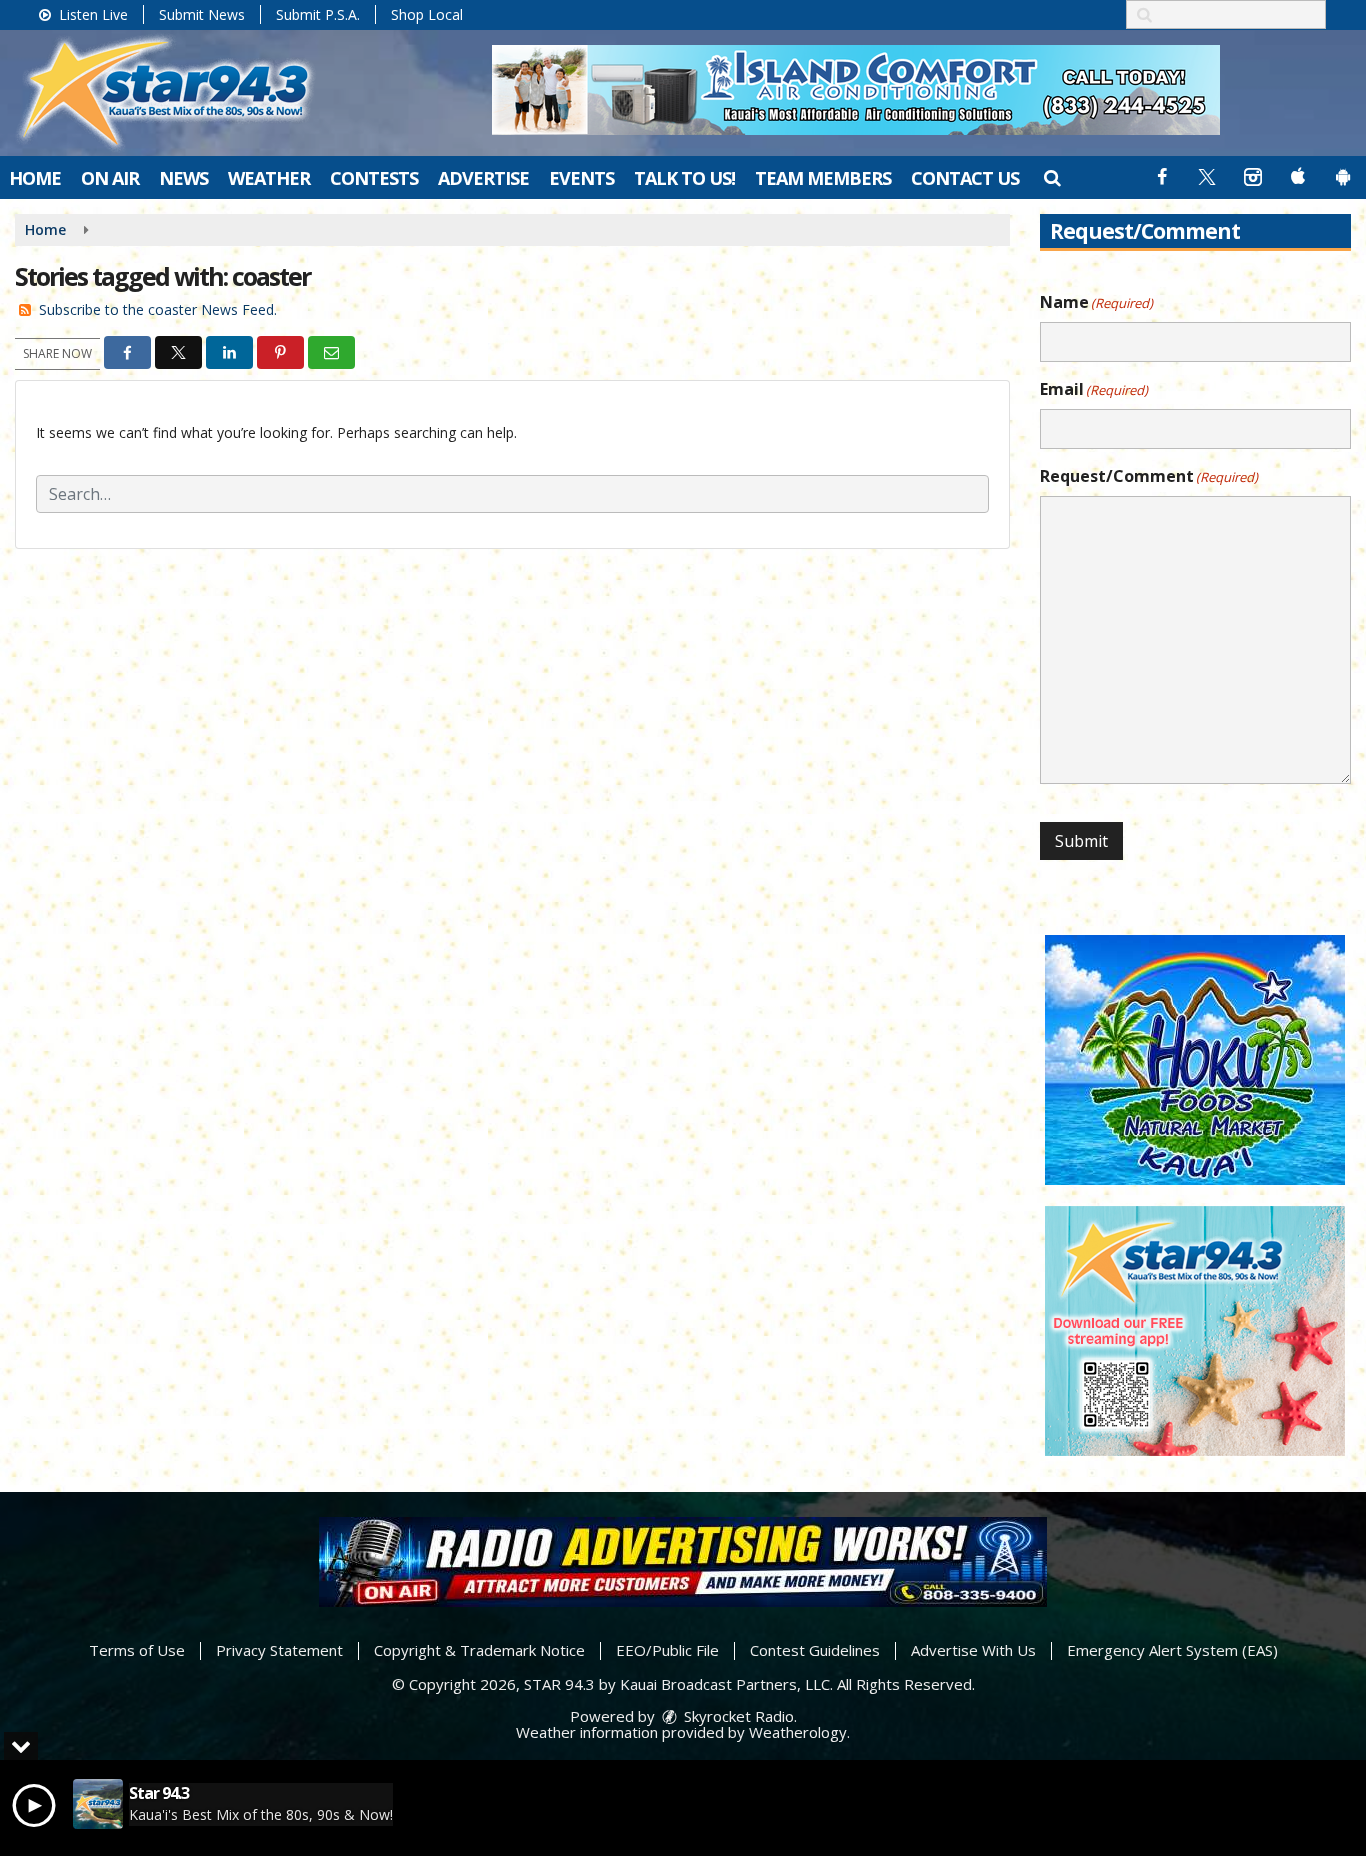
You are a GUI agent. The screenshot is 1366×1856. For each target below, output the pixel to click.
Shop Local (427, 14)
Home (35, 178)
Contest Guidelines (815, 1650)
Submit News (202, 14)
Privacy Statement (279, 1650)
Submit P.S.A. (318, 14)
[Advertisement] (856, 90)
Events (581, 178)
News (183, 178)
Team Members (823, 178)
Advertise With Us (973, 1650)
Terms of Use (137, 1650)
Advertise (483, 178)
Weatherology (798, 1732)
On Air (110, 178)
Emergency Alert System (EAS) (1172, 1650)
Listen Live (91, 14)
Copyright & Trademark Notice (479, 1650)
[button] (1051, 177)
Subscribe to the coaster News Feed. (158, 309)
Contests (374, 178)
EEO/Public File (667, 1650)
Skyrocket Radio (737, 1716)
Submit (1081, 841)
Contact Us (965, 178)
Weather (269, 178)
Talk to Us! (684, 178)
